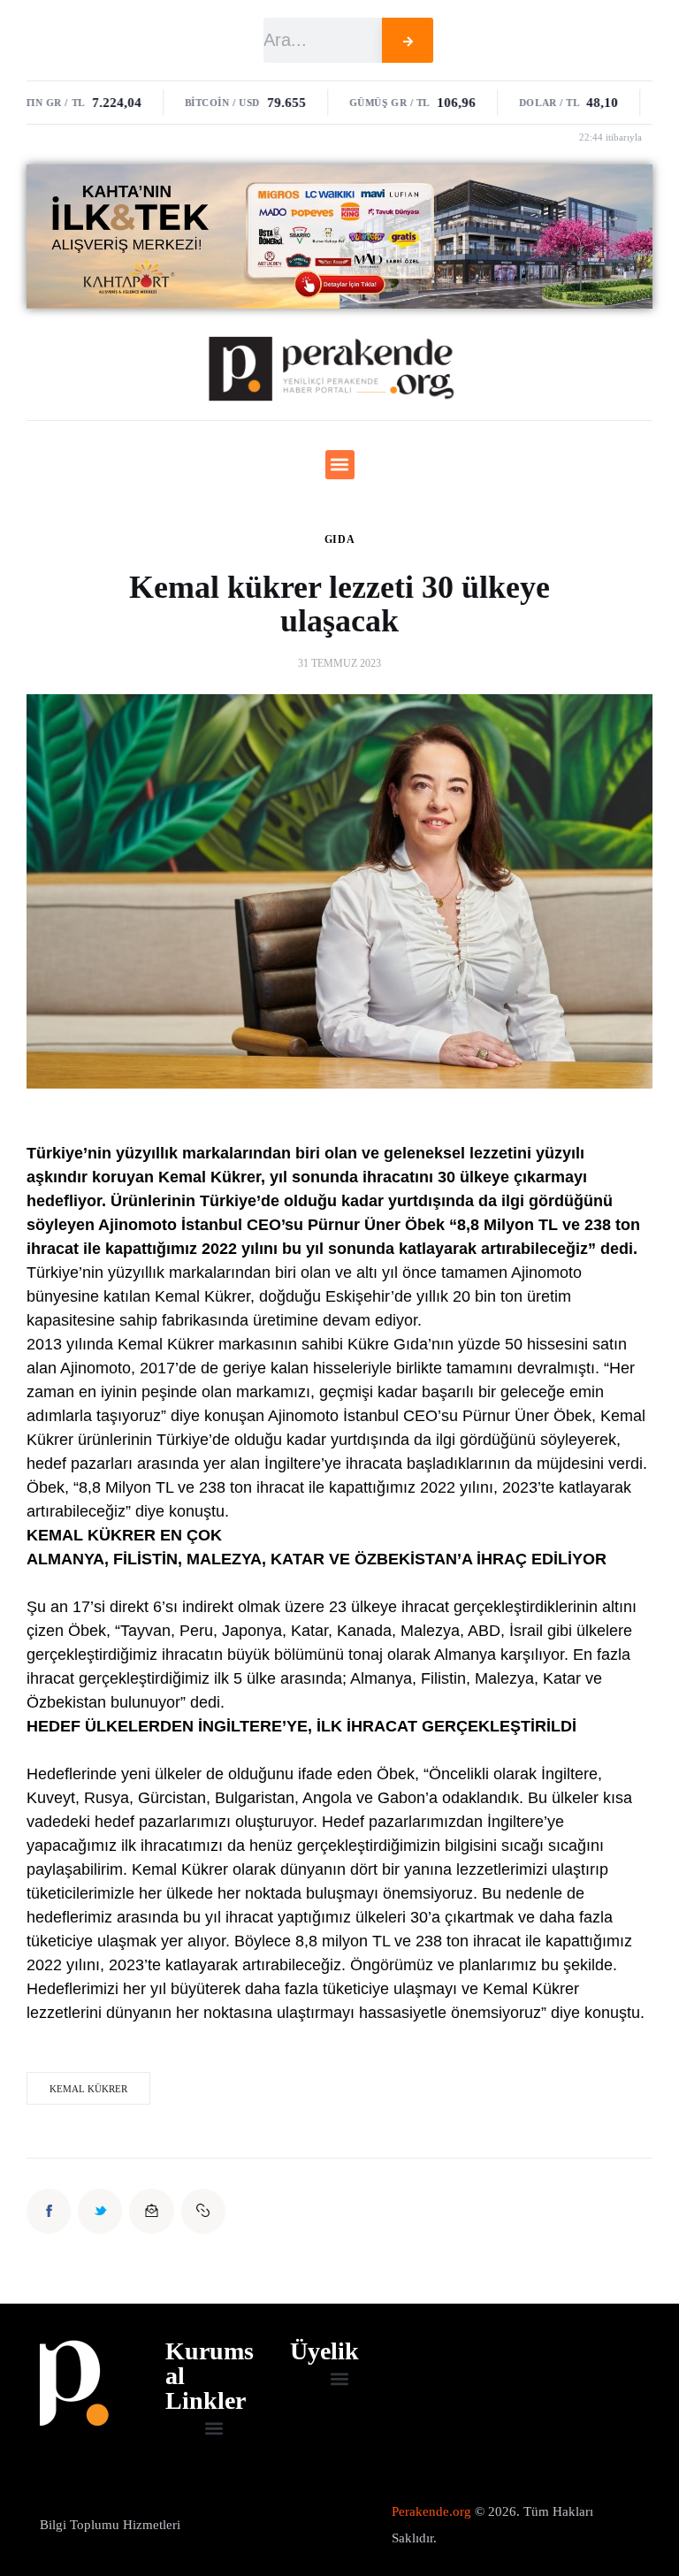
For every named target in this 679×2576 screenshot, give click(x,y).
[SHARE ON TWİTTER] (100, 2211)
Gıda (340, 539)
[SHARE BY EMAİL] (151, 2211)
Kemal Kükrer (88, 2089)
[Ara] (408, 40)
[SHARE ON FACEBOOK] (49, 2211)
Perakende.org (431, 2511)
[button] (340, 465)
